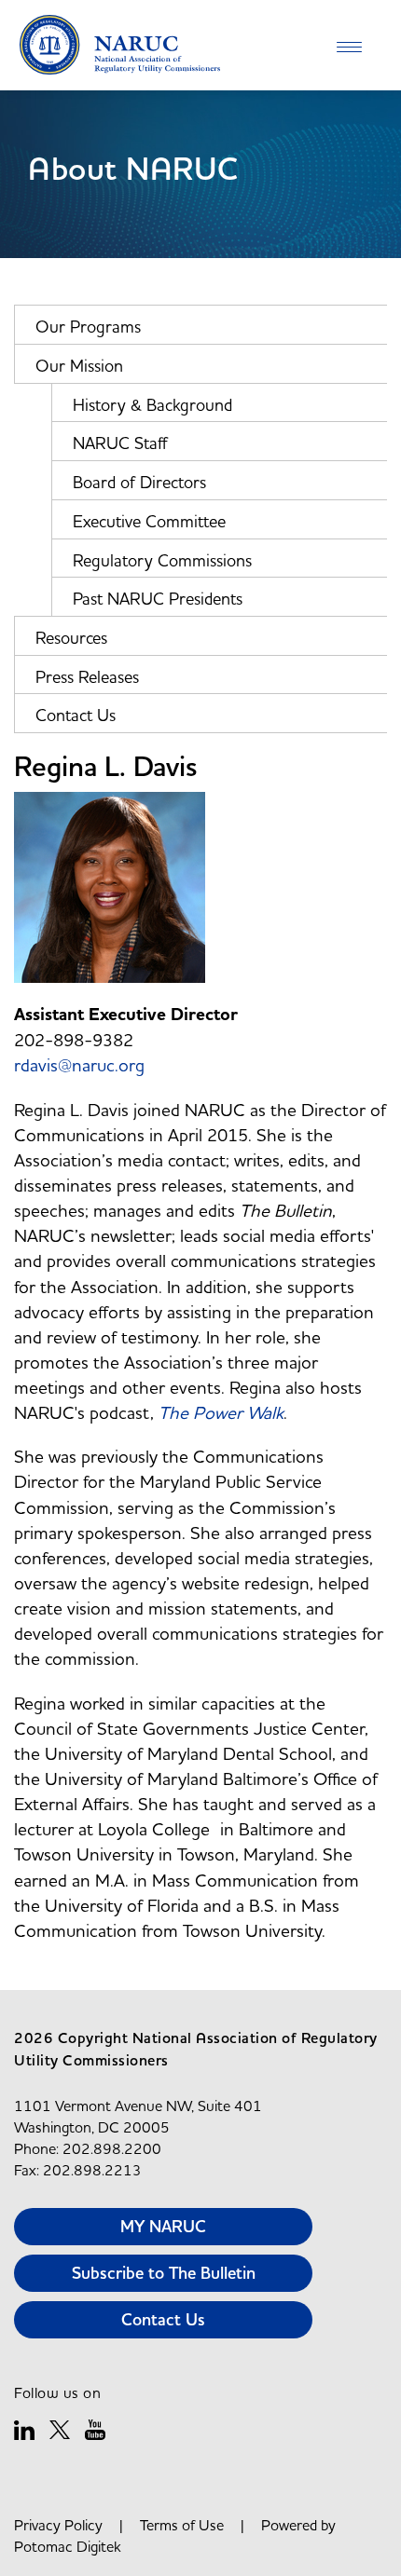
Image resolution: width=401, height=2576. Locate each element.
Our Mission (79, 366)
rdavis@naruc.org (79, 1065)
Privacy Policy (58, 2525)
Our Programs (88, 327)
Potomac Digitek (68, 2546)
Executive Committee (149, 521)
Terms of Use (182, 2525)
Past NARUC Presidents (158, 599)
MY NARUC (163, 2226)
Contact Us (76, 715)
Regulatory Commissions (162, 560)
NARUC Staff (120, 443)
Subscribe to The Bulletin (164, 2273)
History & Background (152, 405)
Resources (71, 638)
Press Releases (87, 677)
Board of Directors (139, 482)
